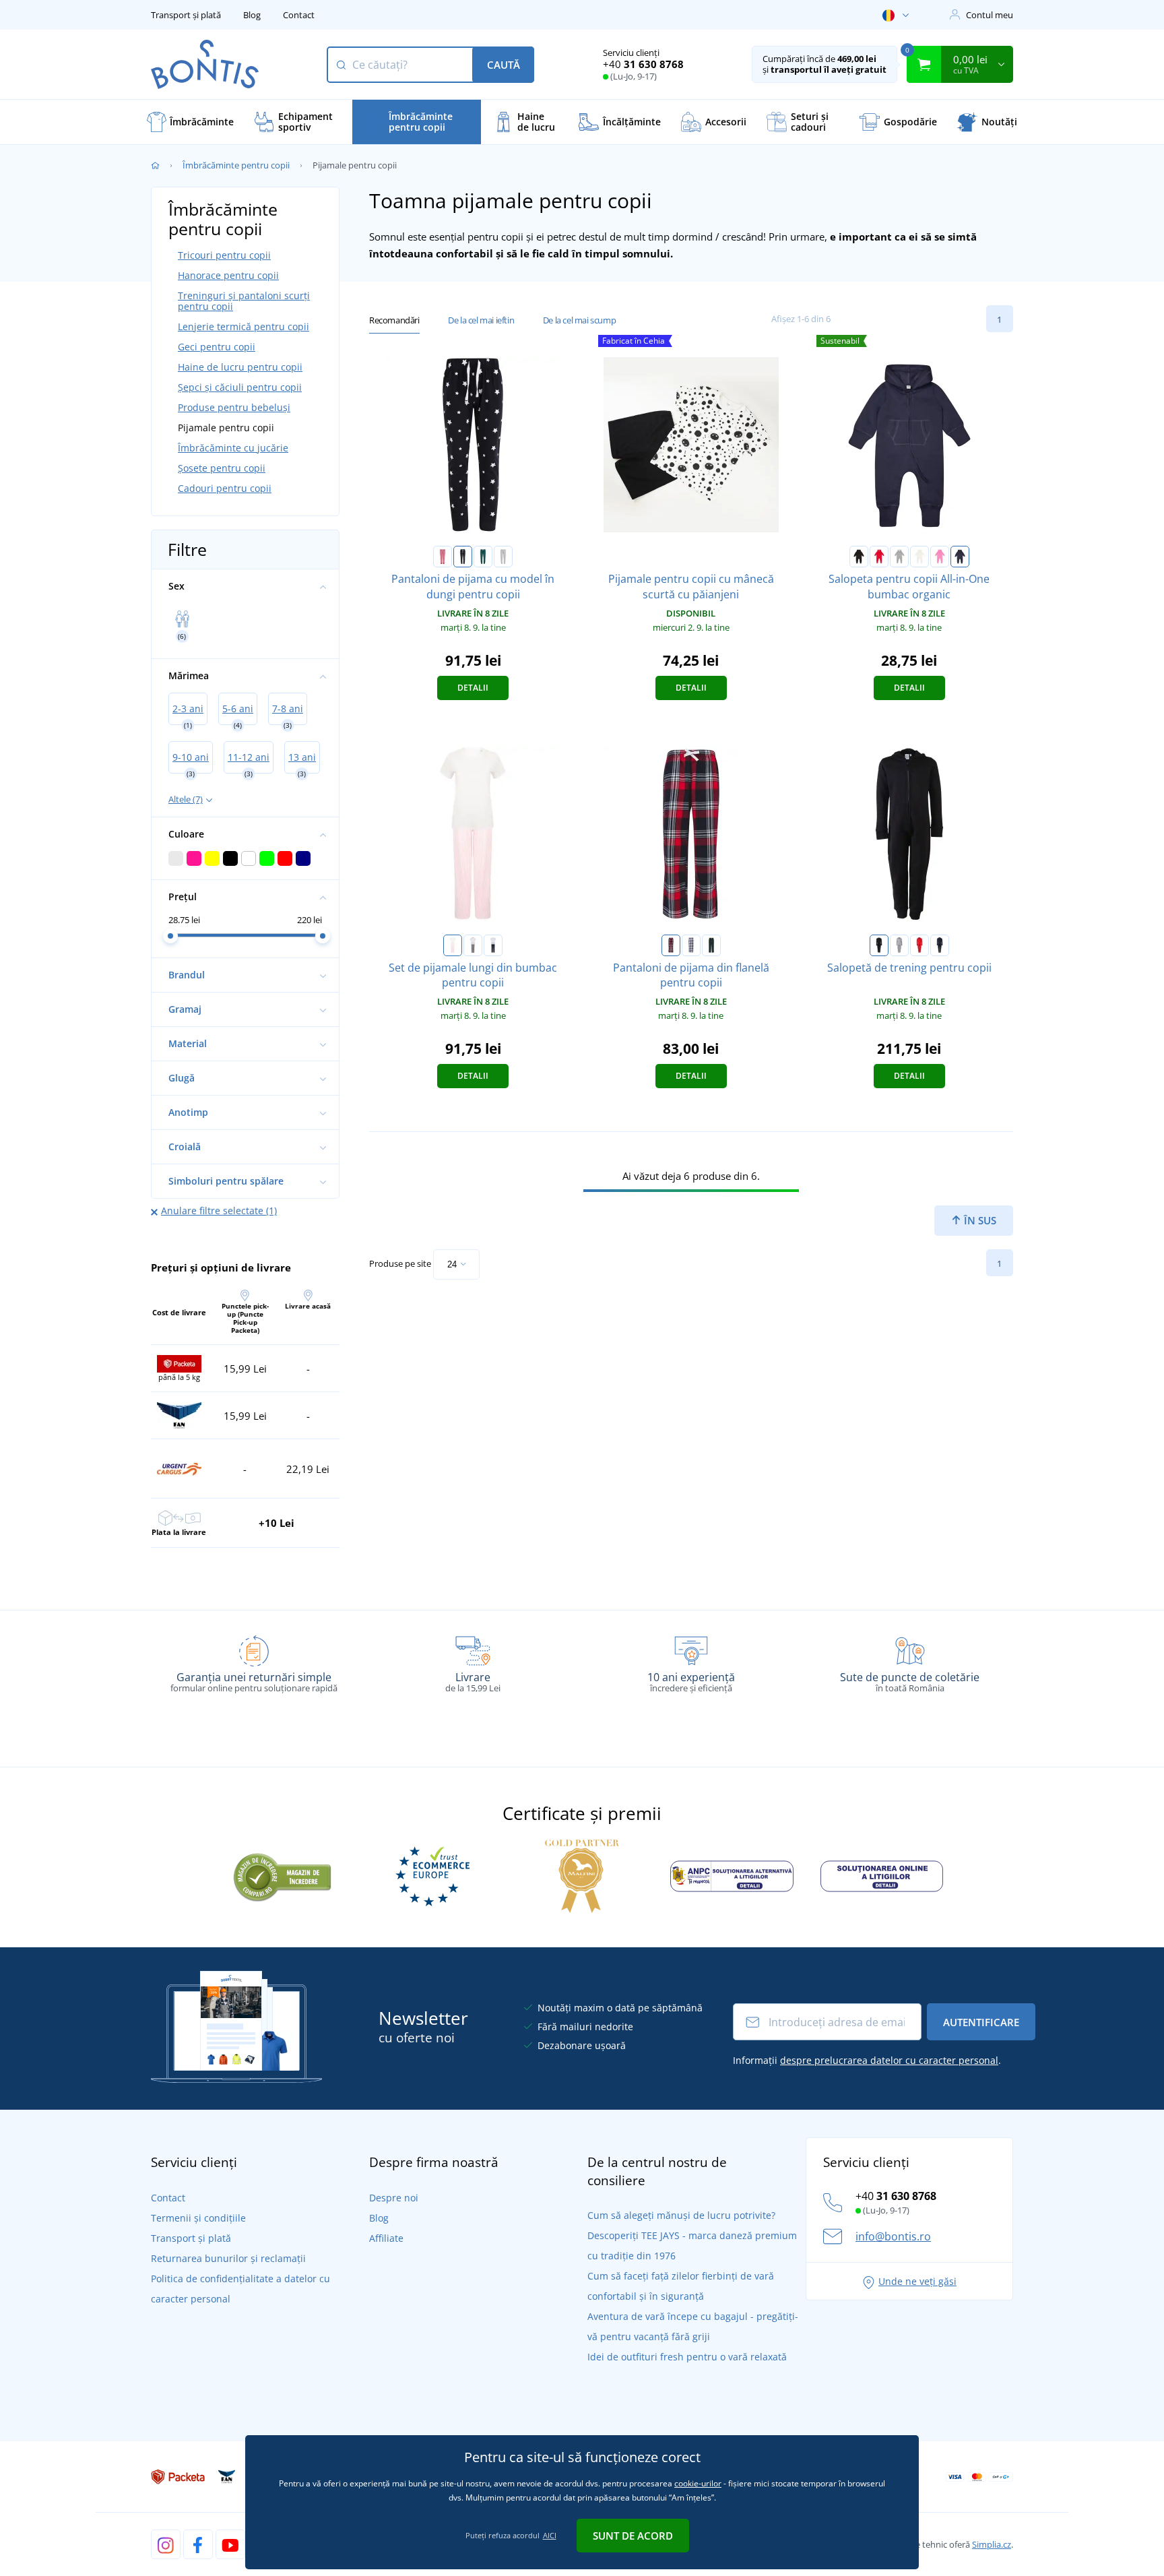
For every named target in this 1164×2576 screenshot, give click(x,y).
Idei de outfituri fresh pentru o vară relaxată (687, 2357)
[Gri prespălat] (899, 557)
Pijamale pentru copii (226, 428)
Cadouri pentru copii (225, 488)
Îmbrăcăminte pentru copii (236, 165)
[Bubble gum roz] (940, 557)
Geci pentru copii (217, 347)
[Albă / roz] (453, 945)
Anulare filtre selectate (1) (219, 1211)
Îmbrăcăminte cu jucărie (233, 448)
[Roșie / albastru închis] (671, 945)
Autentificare (981, 2022)
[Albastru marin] (960, 557)
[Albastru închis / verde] (711, 945)
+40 (643, 64)
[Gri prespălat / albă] (503, 557)
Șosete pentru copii (222, 468)
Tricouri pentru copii (224, 255)
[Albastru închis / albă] (463, 557)
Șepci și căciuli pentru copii (240, 387)
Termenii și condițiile (198, 2218)
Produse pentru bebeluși (234, 407)
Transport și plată (186, 15)
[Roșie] (879, 557)
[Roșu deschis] (919, 945)
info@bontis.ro (893, 2236)
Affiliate (386, 2238)
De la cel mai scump (579, 320)
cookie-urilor (698, 2483)
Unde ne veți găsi (917, 2281)
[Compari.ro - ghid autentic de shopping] (282, 1875)
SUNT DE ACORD (633, 2536)
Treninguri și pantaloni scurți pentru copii (244, 301)
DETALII (473, 688)
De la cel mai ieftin (481, 320)
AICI (550, 2535)
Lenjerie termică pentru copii (244, 326)
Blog (252, 15)
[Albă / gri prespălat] (473, 945)
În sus (979, 1220)
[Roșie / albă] (443, 557)
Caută (504, 65)
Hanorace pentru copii (228, 275)
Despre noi (394, 2198)
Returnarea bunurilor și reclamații (228, 2258)
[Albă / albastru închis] (493, 945)
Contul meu (990, 15)
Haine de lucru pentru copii (240, 367)
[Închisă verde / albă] (483, 557)
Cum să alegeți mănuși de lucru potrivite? (681, 2215)
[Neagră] (859, 557)
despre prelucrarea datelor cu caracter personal (889, 2060)
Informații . (867, 2060)
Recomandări (394, 320)
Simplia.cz (992, 2544)
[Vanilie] (919, 557)
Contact (299, 15)
